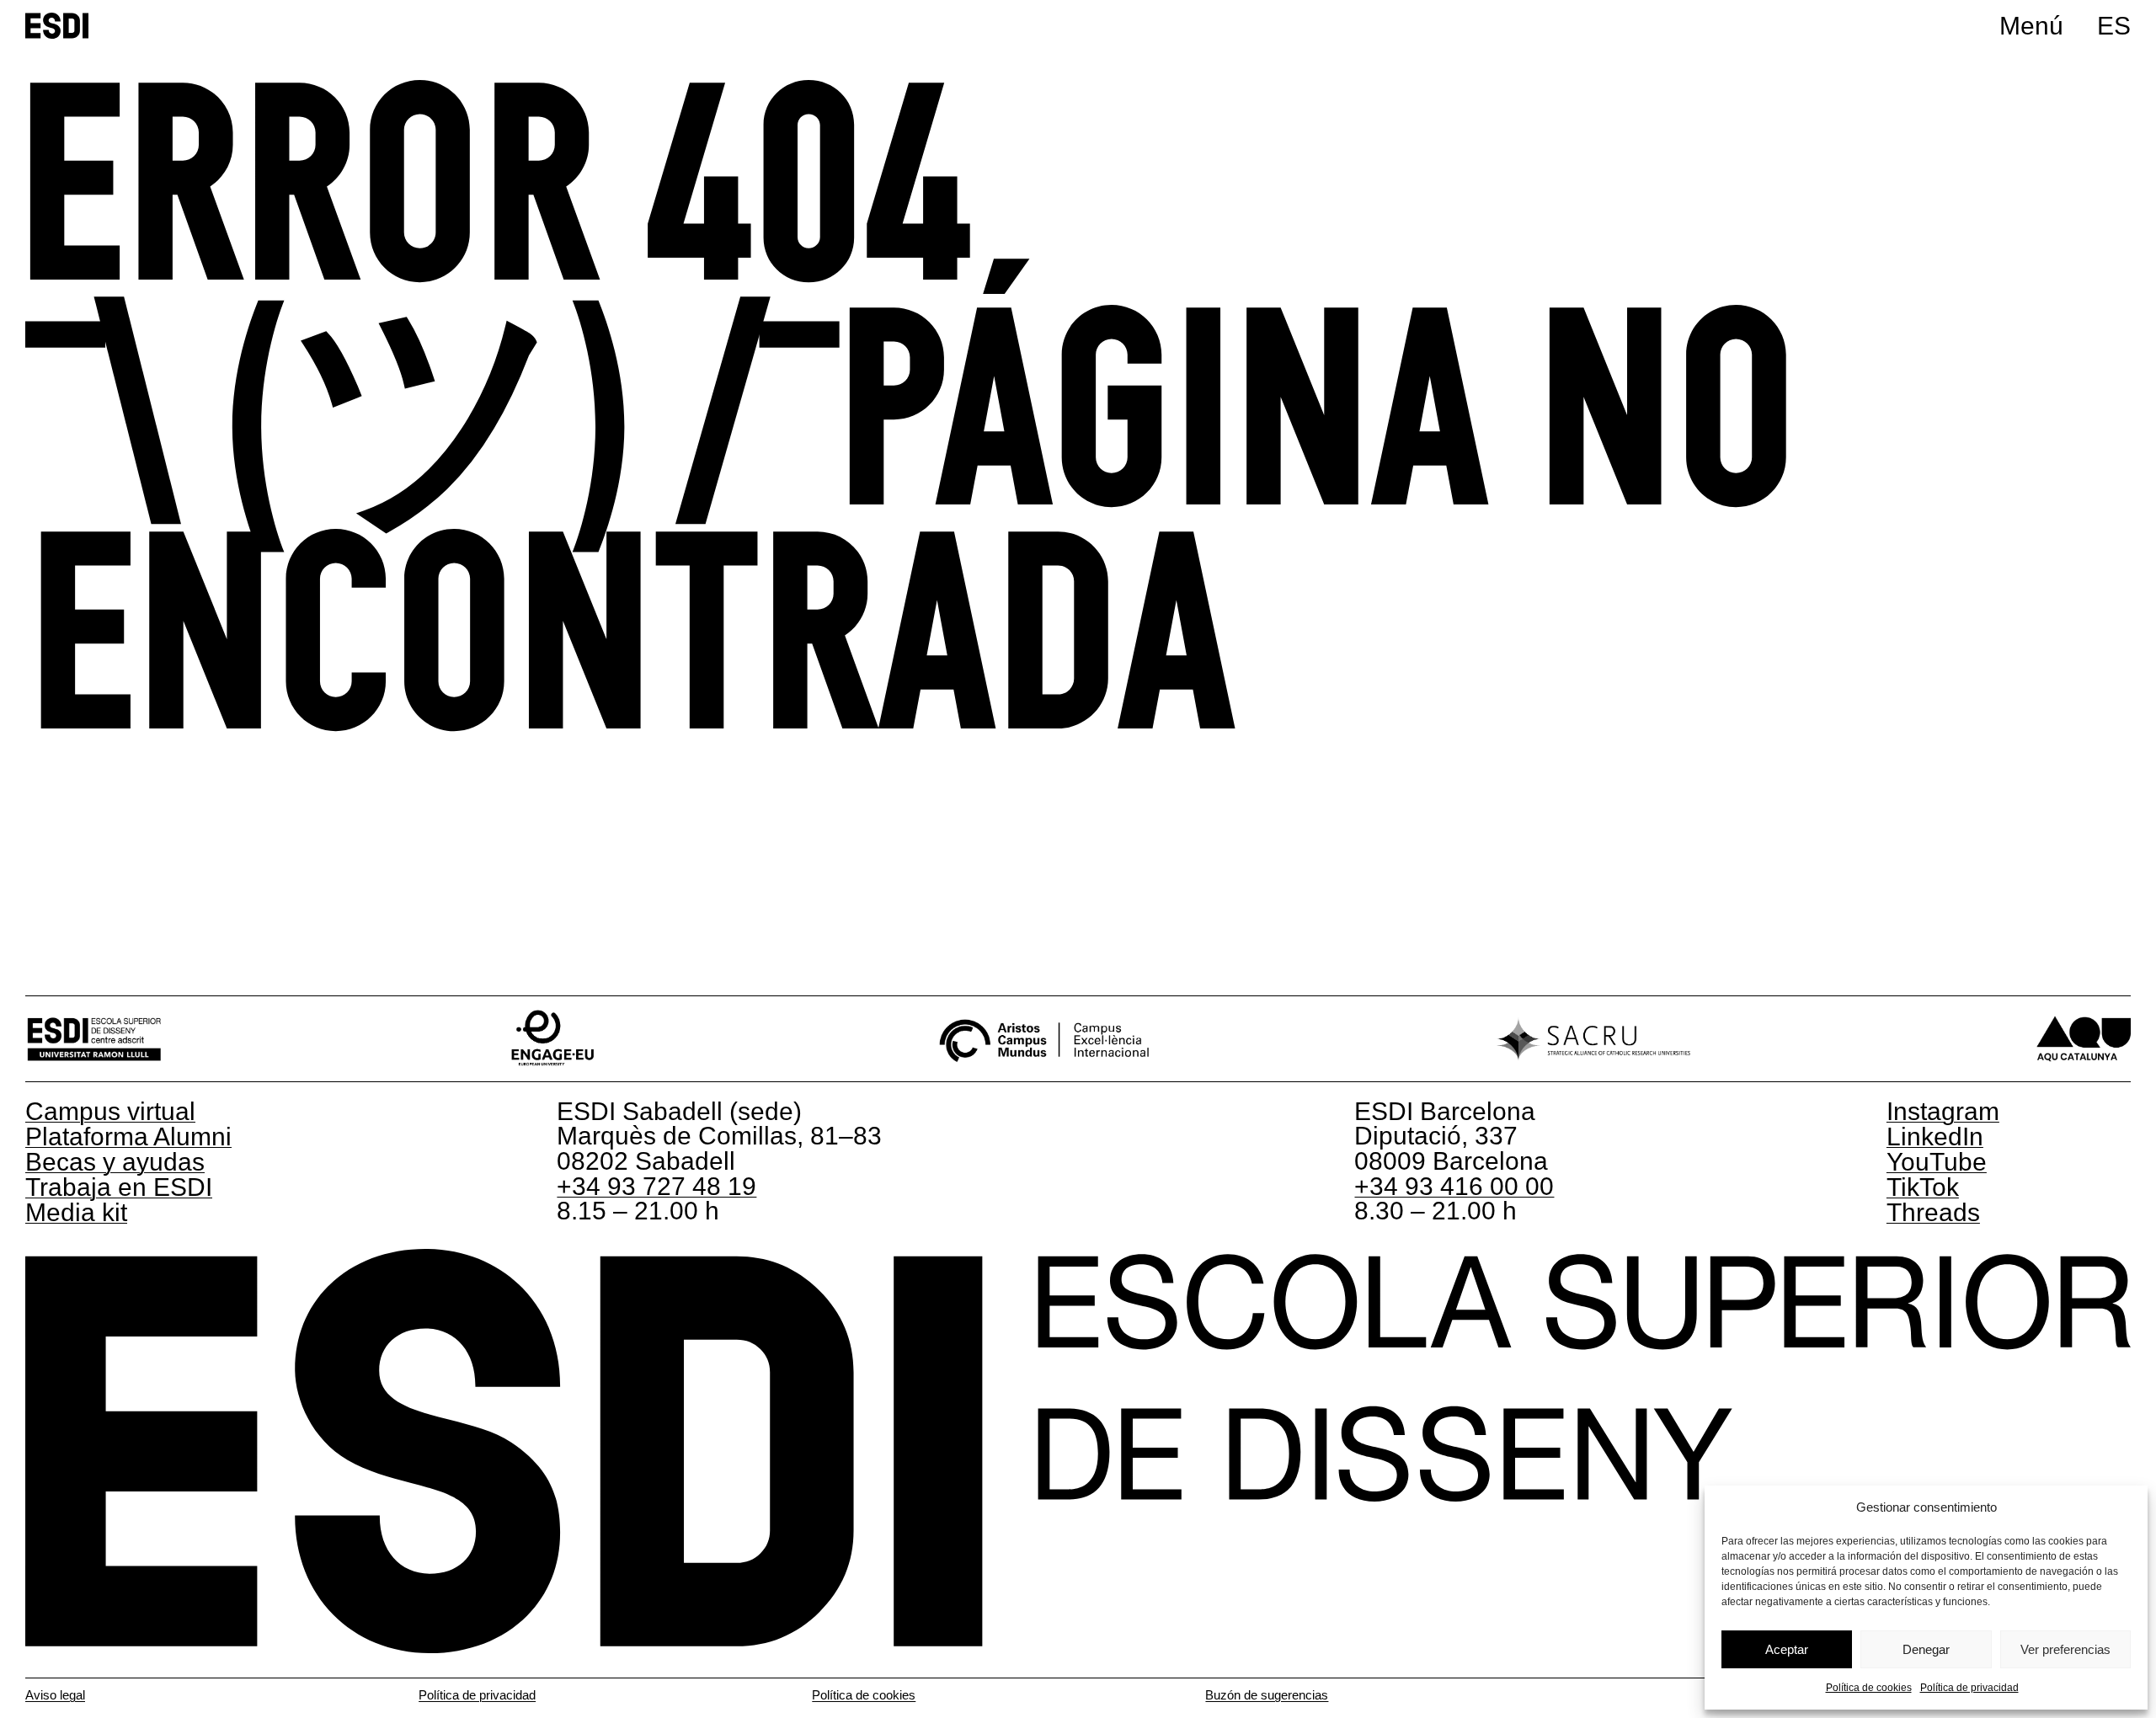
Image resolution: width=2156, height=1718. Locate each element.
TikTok (1923, 1187)
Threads (1933, 1212)
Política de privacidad (1969, 1688)
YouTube (1937, 1162)
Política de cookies (1869, 1688)
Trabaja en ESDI (119, 1187)
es (2114, 26)
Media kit (76, 1212)
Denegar (1926, 1649)
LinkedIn (1935, 1136)
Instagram (1943, 1111)
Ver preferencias (2065, 1649)
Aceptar (1787, 1649)
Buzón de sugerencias (1267, 1695)
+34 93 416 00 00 (1454, 1186)
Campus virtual (110, 1111)
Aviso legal (55, 1695)
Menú (2031, 26)
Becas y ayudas (115, 1162)
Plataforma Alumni (128, 1136)
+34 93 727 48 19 (656, 1186)
